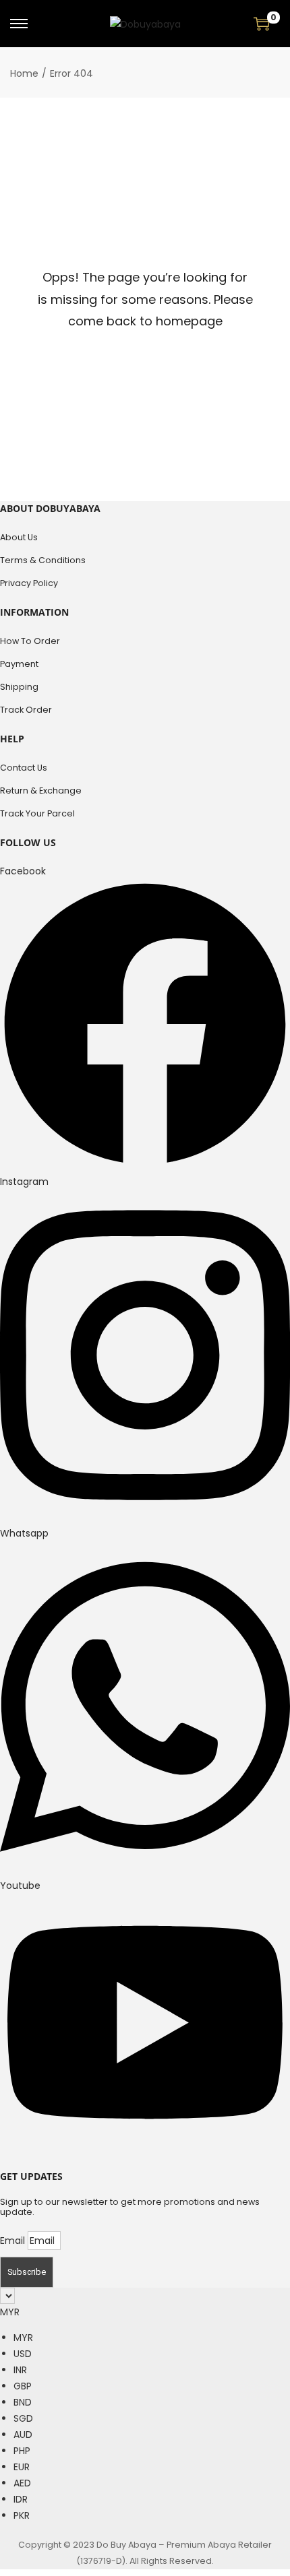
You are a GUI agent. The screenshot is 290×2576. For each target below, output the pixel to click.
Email (14, 2241)
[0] (262, 24)
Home (24, 73)
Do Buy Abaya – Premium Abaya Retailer (184, 2545)
